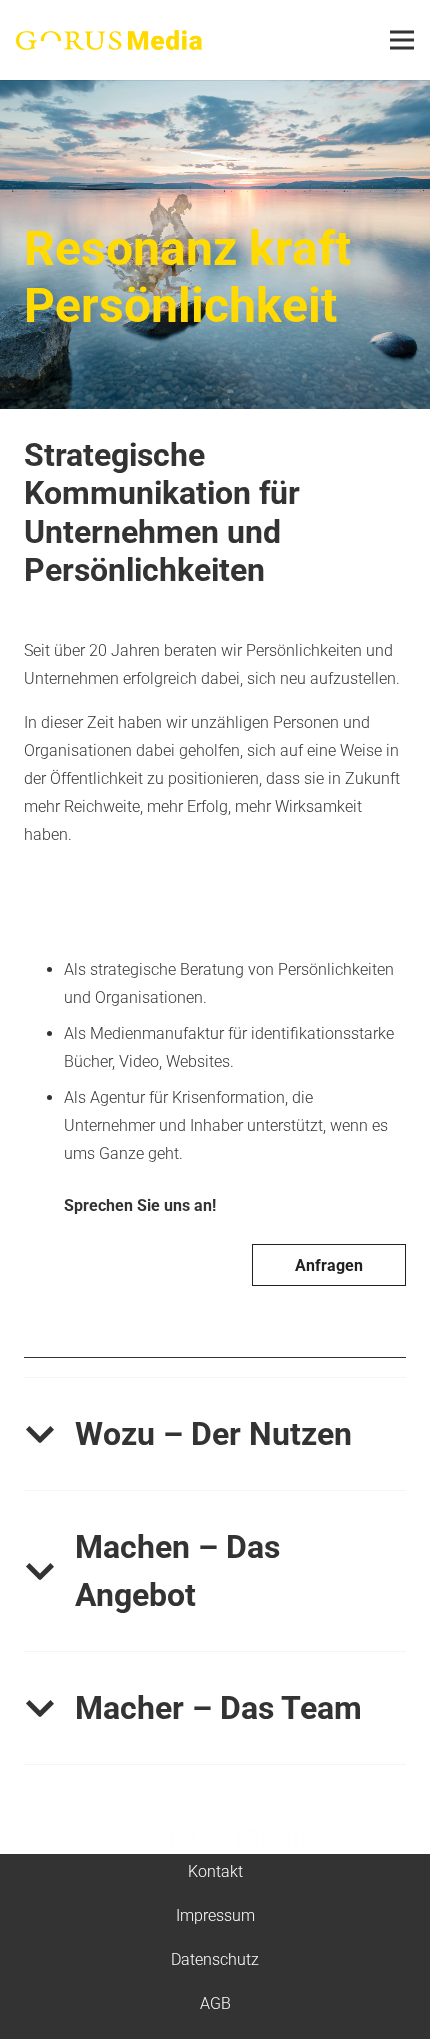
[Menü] (402, 40)
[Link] (109, 40)
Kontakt (215, 1871)
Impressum (215, 1915)
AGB (215, 2003)
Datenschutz (215, 1959)
